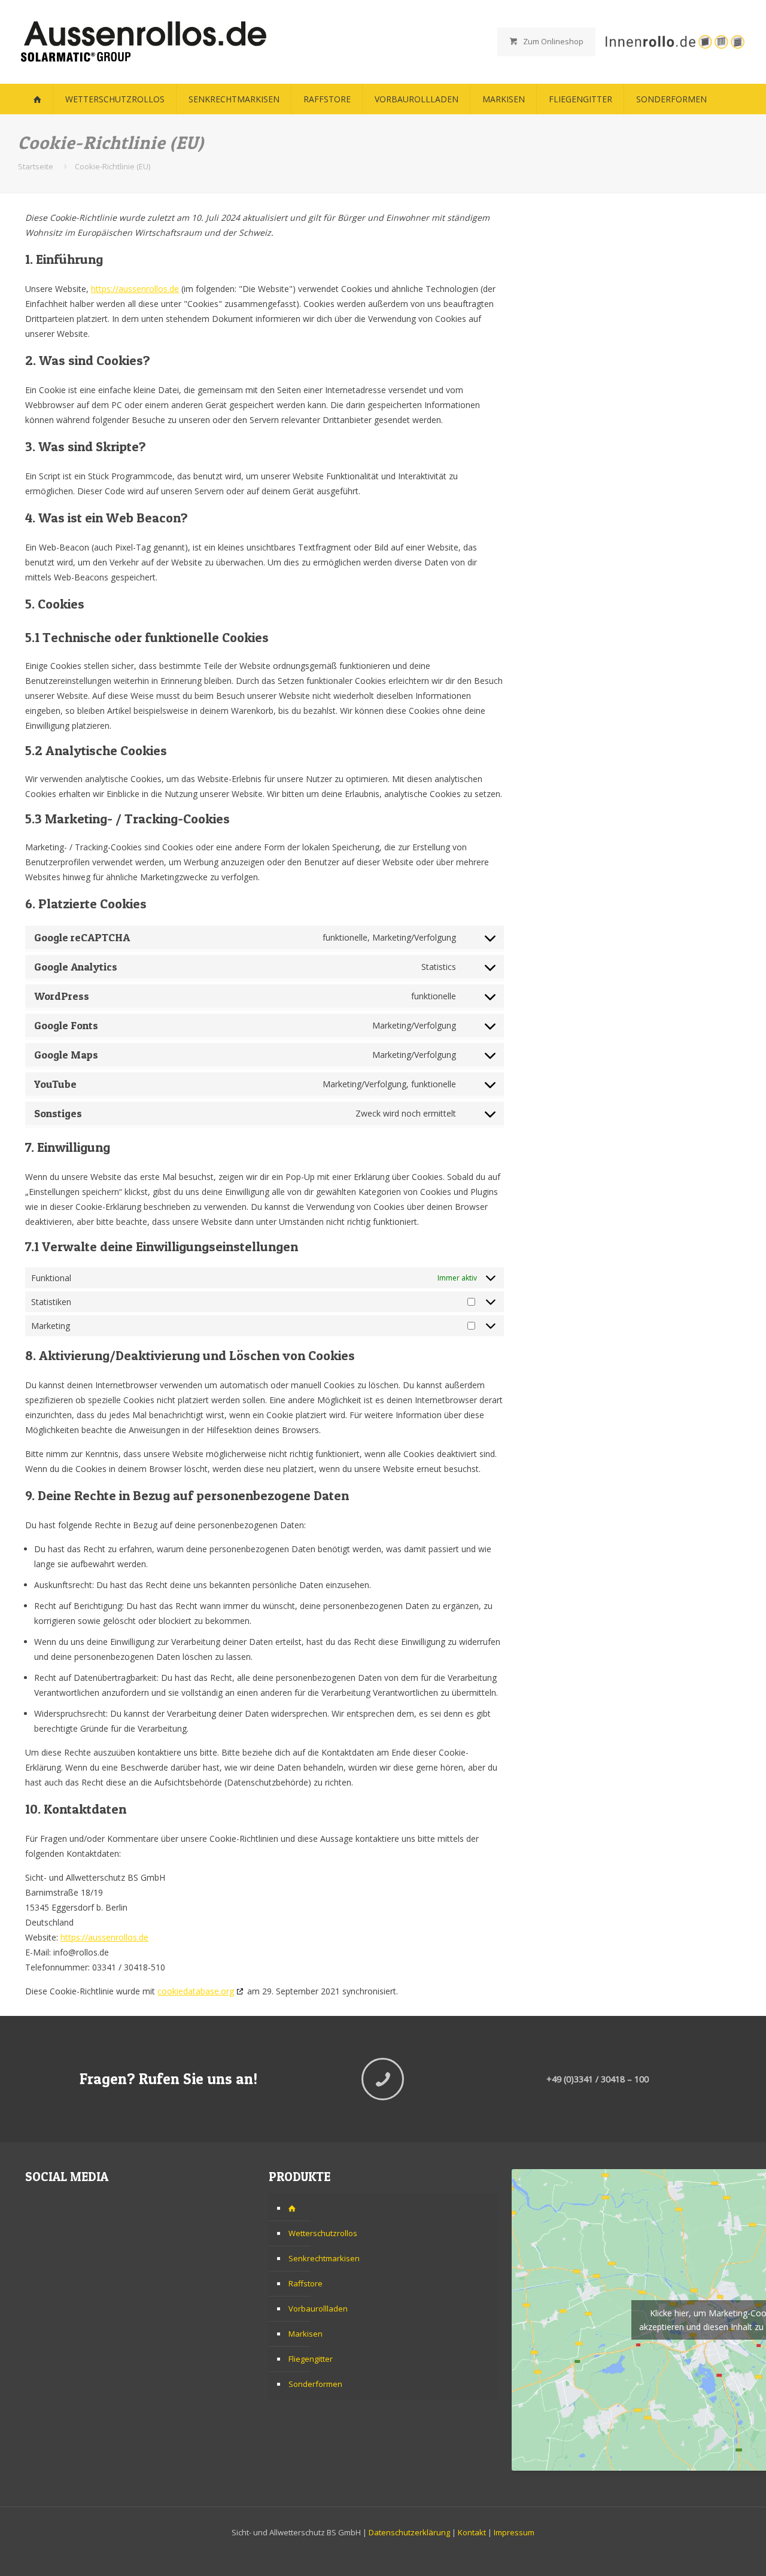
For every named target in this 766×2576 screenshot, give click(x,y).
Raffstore (306, 2283)
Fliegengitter (311, 2359)
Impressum (514, 2532)
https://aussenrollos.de (135, 289)
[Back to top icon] (709, 2551)
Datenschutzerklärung (409, 2532)
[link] (674, 42)
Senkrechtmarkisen (324, 2258)
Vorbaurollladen (318, 2309)
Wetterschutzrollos (323, 2233)
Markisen (306, 2334)
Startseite (36, 166)
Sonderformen (315, 2384)
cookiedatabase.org (196, 1991)
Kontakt (472, 2532)
